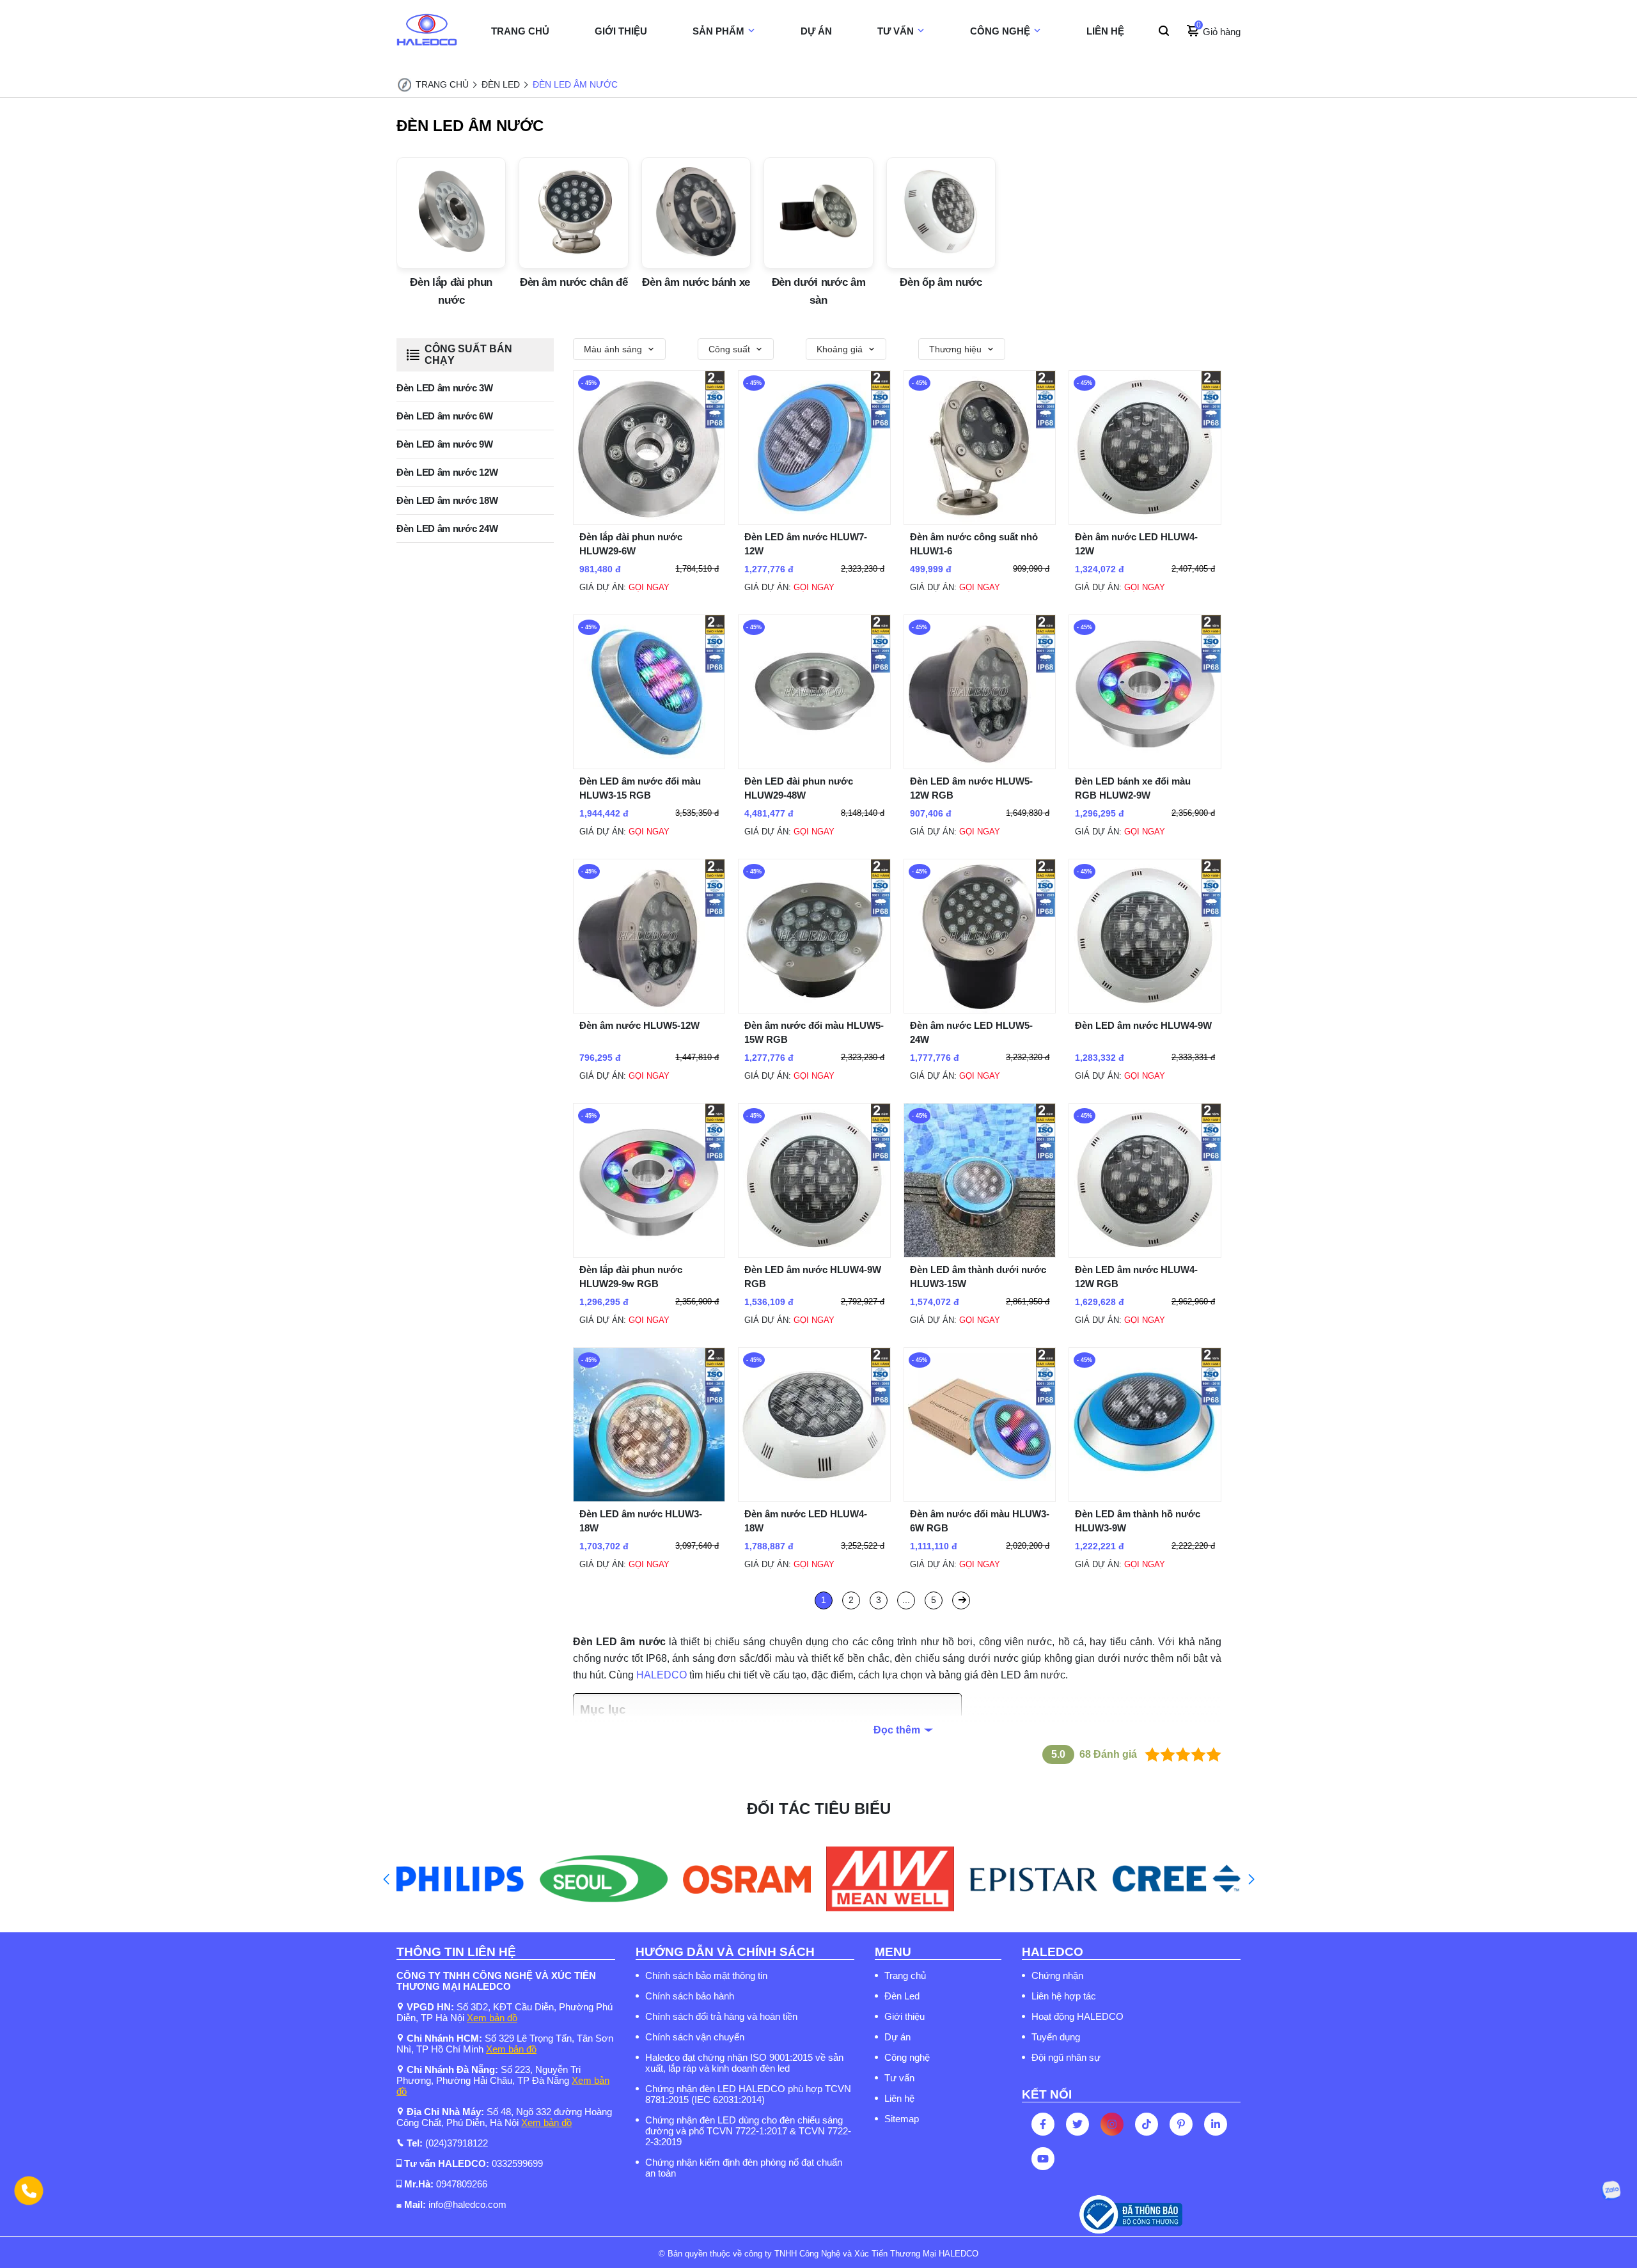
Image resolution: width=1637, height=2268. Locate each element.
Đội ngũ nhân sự (1066, 2057)
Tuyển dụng (1056, 2037)
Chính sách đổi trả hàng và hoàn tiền (721, 2016)
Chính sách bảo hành (690, 1996)
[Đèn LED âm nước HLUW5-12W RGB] (980, 766)
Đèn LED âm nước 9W (445, 444)
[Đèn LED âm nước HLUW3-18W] (649, 1498)
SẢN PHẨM (718, 31)
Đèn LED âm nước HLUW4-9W (1143, 1025)
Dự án (897, 2037)
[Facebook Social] (1043, 2124)
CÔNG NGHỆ (1000, 31)
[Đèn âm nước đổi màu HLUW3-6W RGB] (980, 1498)
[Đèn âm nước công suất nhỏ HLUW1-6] (980, 521)
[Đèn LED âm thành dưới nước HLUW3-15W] (980, 1254)
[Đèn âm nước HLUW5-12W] (649, 1010)
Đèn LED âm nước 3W (445, 388)
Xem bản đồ (492, 2018)
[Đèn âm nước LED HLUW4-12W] (1145, 521)
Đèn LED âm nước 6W (445, 416)
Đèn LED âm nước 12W (447, 472)
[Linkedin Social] (1216, 2124)
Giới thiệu (905, 2016)
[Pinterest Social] (1181, 2124)
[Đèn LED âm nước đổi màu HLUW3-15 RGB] (649, 766)
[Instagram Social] (1112, 2124)
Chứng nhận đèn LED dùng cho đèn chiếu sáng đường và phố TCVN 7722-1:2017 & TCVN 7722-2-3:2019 (748, 2131)
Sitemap (902, 2119)
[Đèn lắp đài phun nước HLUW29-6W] (649, 521)
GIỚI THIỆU (621, 31)
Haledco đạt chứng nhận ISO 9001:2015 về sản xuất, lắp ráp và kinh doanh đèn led (744, 2063)
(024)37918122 (457, 2143)
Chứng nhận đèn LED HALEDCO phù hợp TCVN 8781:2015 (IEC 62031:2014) (748, 2094)
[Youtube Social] (1043, 2159)
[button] (386, 1879)
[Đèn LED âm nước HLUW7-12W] (814, 521)
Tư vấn (899, 2078)
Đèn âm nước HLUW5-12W (639, 1025)
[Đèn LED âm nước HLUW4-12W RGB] (1145, 1254)
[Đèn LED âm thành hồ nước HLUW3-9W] (1145, 1498)
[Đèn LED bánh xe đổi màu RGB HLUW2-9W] (1145, 766)
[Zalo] (1611, 2191)
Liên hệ (899, 2098)
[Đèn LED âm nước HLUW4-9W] (1145, 1010)
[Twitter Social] (1077, 2124)
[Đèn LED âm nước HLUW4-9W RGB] (814, 1254)
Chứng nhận (1057, 1975)
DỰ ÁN (816, 31)
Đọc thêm (897, 1730)
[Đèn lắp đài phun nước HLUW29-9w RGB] (649, 1254)
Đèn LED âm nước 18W (447, 500)
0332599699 (517, 2163)
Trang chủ (905, 1975)
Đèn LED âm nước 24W (447, 528)
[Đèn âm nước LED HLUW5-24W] (980, 1010)
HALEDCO (662, 1675)
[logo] (427, 31)
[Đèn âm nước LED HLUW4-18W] (814, 1498)
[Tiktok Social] (1147, 2124)
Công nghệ (907, 2057)
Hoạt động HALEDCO (1077, 2016)
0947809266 (462, 2184)
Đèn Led (902, 1996)
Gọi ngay (649, 587)
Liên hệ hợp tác (1064, 1996)
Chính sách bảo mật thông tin (706, 1975)
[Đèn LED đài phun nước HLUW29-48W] (814, 766)
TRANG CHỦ (520, 31)
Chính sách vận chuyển (695, 2037)
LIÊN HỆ (1105, 31)
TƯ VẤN (896, 31)
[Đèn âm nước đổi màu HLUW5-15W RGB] (814, 1010)
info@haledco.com (467, 2204)
